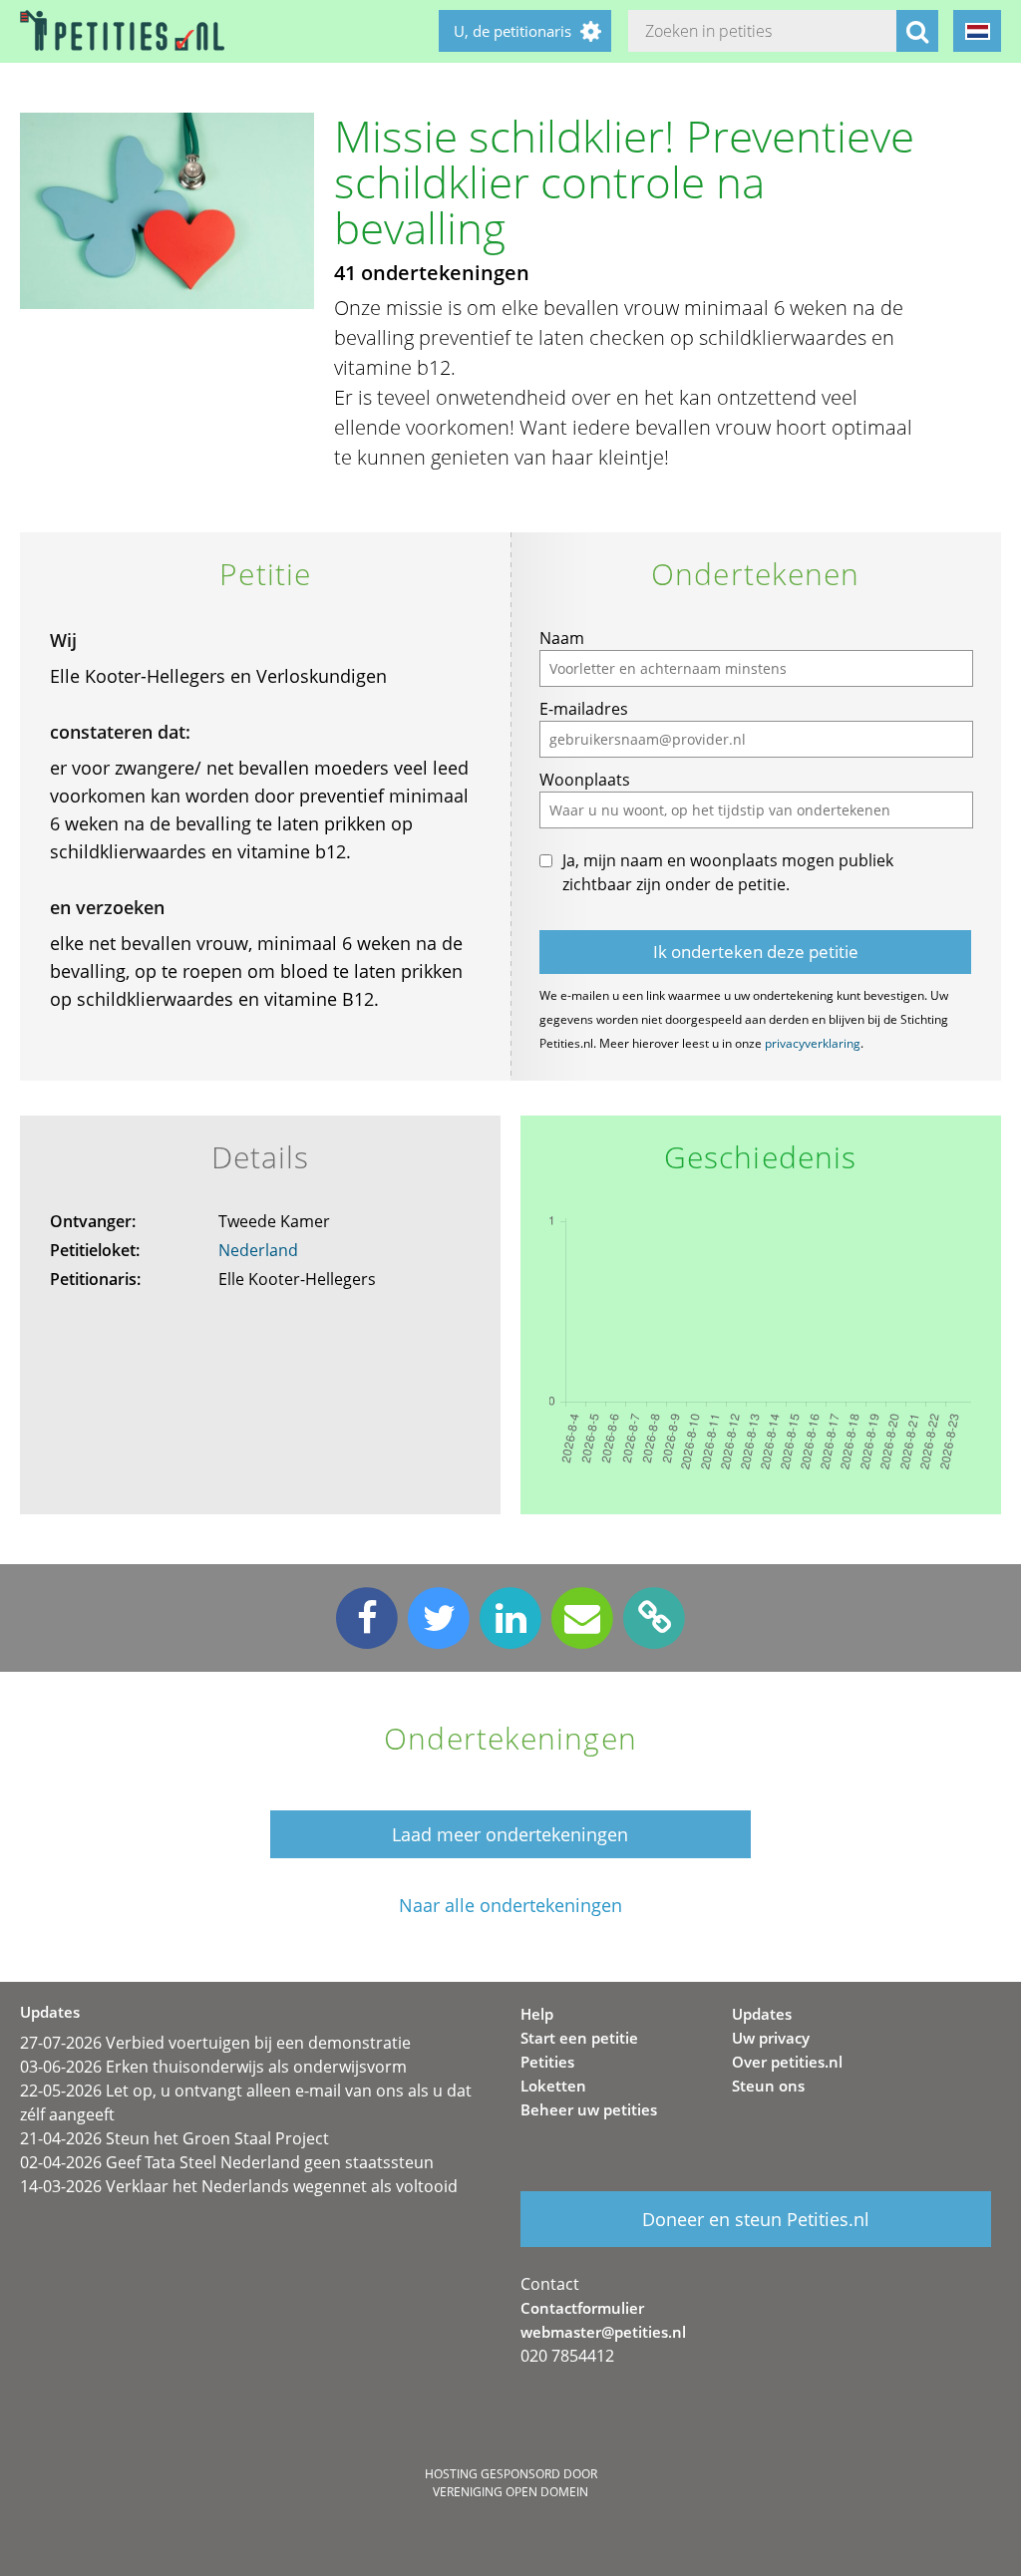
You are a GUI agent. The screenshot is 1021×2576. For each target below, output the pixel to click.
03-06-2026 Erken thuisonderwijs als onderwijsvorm (213, 2067)
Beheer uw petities (589, 2109)
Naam (562, 638)
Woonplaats (585, 780)
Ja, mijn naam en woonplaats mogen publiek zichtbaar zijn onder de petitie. (728, 872)
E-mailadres (584, 709)
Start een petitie (579, 2038)
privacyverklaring (813, 1043)
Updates (762, 2014)
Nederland (258, 1250)
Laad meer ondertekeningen (510, 1834)
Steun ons (768, 2086)
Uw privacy (771, 2038)
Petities (547, 2062)
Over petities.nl (787, 2062)
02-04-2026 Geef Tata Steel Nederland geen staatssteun (227, 2162)
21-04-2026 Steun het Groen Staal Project (174, 2138)
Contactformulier (582, 2308)
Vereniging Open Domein (510, 2492)
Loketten (553, 2086)
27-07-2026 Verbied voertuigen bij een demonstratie (215, 2043)
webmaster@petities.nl (603, 2332)
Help (537, 2014)
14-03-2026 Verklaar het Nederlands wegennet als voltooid (239, 2186)
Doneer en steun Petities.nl (756, 2219)
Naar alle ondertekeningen (510, 1906)
